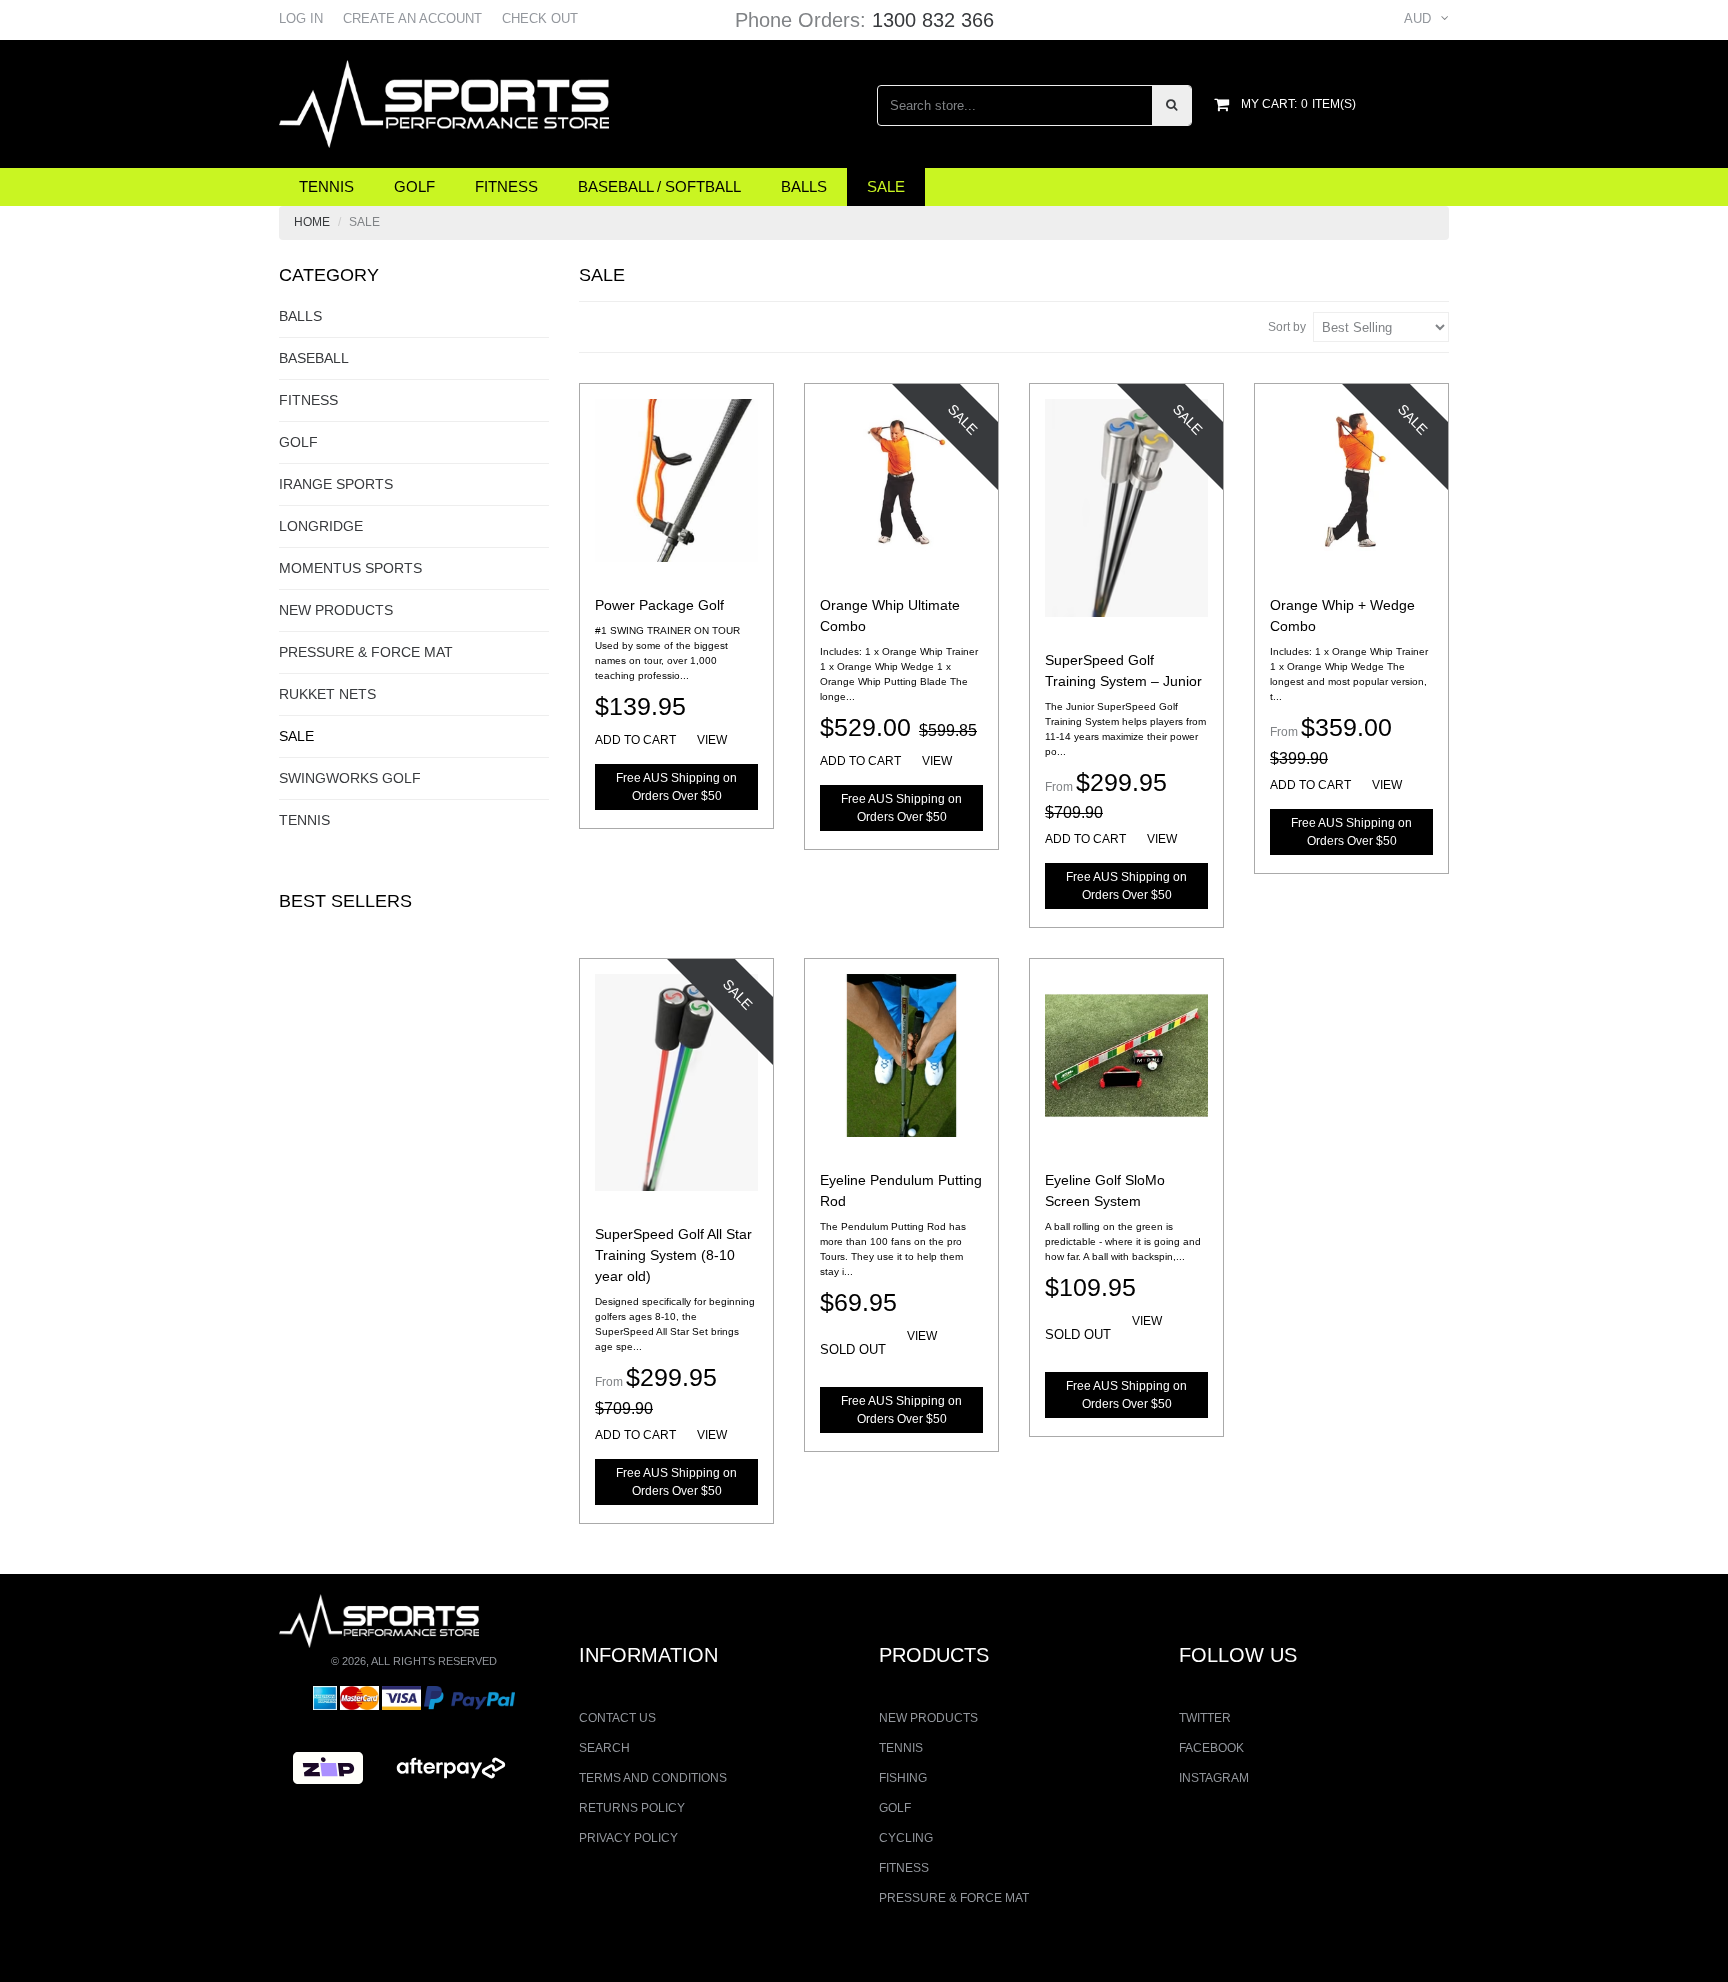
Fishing (903, 1778)
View (712, 740)
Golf (414, 186)
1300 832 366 (933, 20)
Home (312, 222)
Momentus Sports (350, 568)
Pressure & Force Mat (366, 652)
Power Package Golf (659, 605)
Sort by (1287, 327)
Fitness (506, 186)
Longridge (321, 526)
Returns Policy (632, 1808)
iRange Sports (336, 484)
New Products (336, 610)
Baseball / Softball (659, 186)
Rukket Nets (327, 694)
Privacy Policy (628, 1838)
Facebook (1211, 1748)
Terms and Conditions (653, 1778)
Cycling (906, 1838)
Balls (804, 186)
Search (604, 1748)
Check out (540, 18)
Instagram (1214, 1778)
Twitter (1205, 1718)
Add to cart (635, 740)
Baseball (314, 358)
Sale (886, 186)
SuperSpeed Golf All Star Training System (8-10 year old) (673, 1255)
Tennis (326, 186)
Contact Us (617, 1718)
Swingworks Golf (350, 778)
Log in (301, 18)
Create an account (412, 18)
